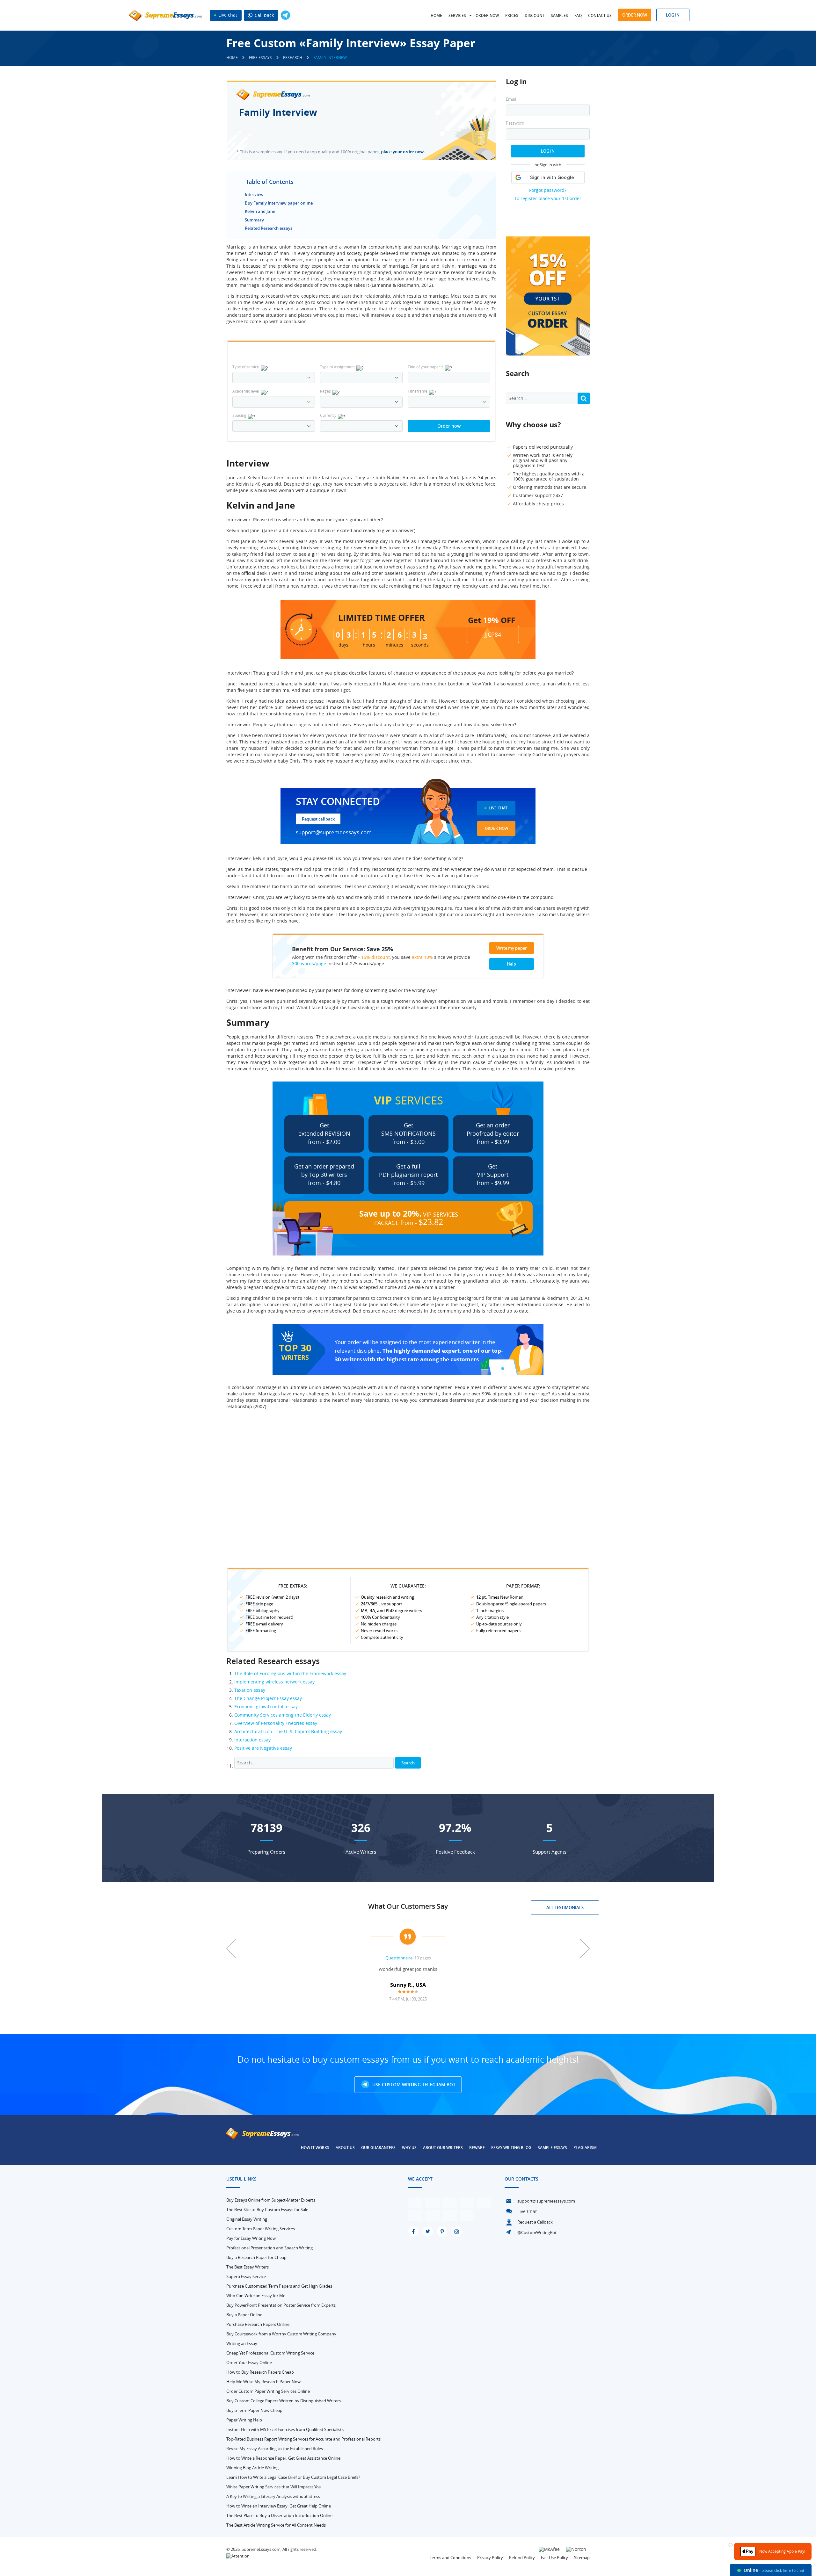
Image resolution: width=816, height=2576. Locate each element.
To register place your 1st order (548, 198)
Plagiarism (585, 2148)
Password (515, 123)
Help (511, 964)
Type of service (246, 367)
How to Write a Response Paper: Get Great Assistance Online (283, 2458)
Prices (512, 15)
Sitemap (582, 2558)
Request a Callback (535, 2222)
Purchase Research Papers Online (258, 2324)
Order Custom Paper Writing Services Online (268, 2391)
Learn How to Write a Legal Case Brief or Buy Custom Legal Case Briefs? (293, 2477)
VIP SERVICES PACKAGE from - (409, 1218)
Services (457, 15)
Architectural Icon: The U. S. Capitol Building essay (288, 1731)
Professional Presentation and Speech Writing (270, 2248)
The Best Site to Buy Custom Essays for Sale (267, 2210)
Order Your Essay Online (249, 2363)
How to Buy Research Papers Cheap (260, 2372)
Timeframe (418, 391)
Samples (559, 15)
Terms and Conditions (450, 2558)
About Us (345, 2148)
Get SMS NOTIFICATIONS (408, 1133)
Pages (325, 391)
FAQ (578, 15)
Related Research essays (269, 228)
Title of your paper (426, 367)
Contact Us (600, 15)
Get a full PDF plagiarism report (408, 1175)
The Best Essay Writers (248, 2267)
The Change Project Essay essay (268, 1698)
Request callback (318, 819)
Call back (264, 15)
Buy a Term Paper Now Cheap (254, 2410)
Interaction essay (252, 1740)
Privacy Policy (490, 2558)
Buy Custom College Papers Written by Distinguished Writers (284, 2401)
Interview (254, 194)
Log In (548, 151)
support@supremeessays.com (334, 832)
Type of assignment (337, 367)
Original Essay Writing (247, 2219)
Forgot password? (548, 190)
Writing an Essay (242, 2343)
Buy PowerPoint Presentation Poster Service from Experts (281, 2305)
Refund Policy (522, 2558)
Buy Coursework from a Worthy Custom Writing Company (281, 2334)
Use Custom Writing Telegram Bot (413, 2084)
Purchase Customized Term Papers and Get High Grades (279, 2286)
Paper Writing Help (244, 2420)
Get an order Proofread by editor (493, 1133)
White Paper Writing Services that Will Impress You (274, 2487)
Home (436, 15)
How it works (315, 2148)
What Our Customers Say (408, 1906)
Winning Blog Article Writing (252, 2468)
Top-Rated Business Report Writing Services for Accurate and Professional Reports (303, 2439)
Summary (254, 220)
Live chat (227, 15)
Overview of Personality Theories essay (276, 1723)
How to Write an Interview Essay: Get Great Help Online (279, 2506)
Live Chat (498, 808)
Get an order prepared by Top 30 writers (324, 1175)
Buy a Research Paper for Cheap (256, 2257)
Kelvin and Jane (260, 211)
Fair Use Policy (554, 2558)
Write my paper (512, 948)
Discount (535, 15)
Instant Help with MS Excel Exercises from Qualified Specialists (285, 2429)
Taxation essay (250, 1690)
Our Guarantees (378, 2148)
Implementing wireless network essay (274, 1682)
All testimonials (565, 1907)
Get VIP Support (493, 1175)
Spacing (239, 415)
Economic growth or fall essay (266, 1707)
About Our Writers (443, 2148)
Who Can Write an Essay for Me (256, 2296)
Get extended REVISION (324, 1133)
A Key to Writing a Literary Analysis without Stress (273, 2496)
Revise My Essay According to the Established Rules (275, 2449)
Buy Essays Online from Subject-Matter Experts (271, 2200)
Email (511, 99)
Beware (477, 2148)
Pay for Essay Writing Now (251, 2238)
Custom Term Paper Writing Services (261, 2229)
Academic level (246, 391)
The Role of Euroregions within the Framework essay (290, 1673)
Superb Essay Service (246, 2276)
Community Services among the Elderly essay (283, 1715)
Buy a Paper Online (244, 2315)
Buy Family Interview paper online (279, 203)
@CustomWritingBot (537, 2232)
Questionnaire (399, 1958)
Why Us (409, 2148)
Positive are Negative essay (263, 1748)
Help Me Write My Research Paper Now (263, 2382)
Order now (487, 15)
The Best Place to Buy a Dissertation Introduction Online (279, 2515)
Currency (328, 415)
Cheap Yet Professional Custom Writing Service (270, 2353)
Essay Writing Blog (511, 2148)
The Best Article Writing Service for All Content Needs (276, 2525)
